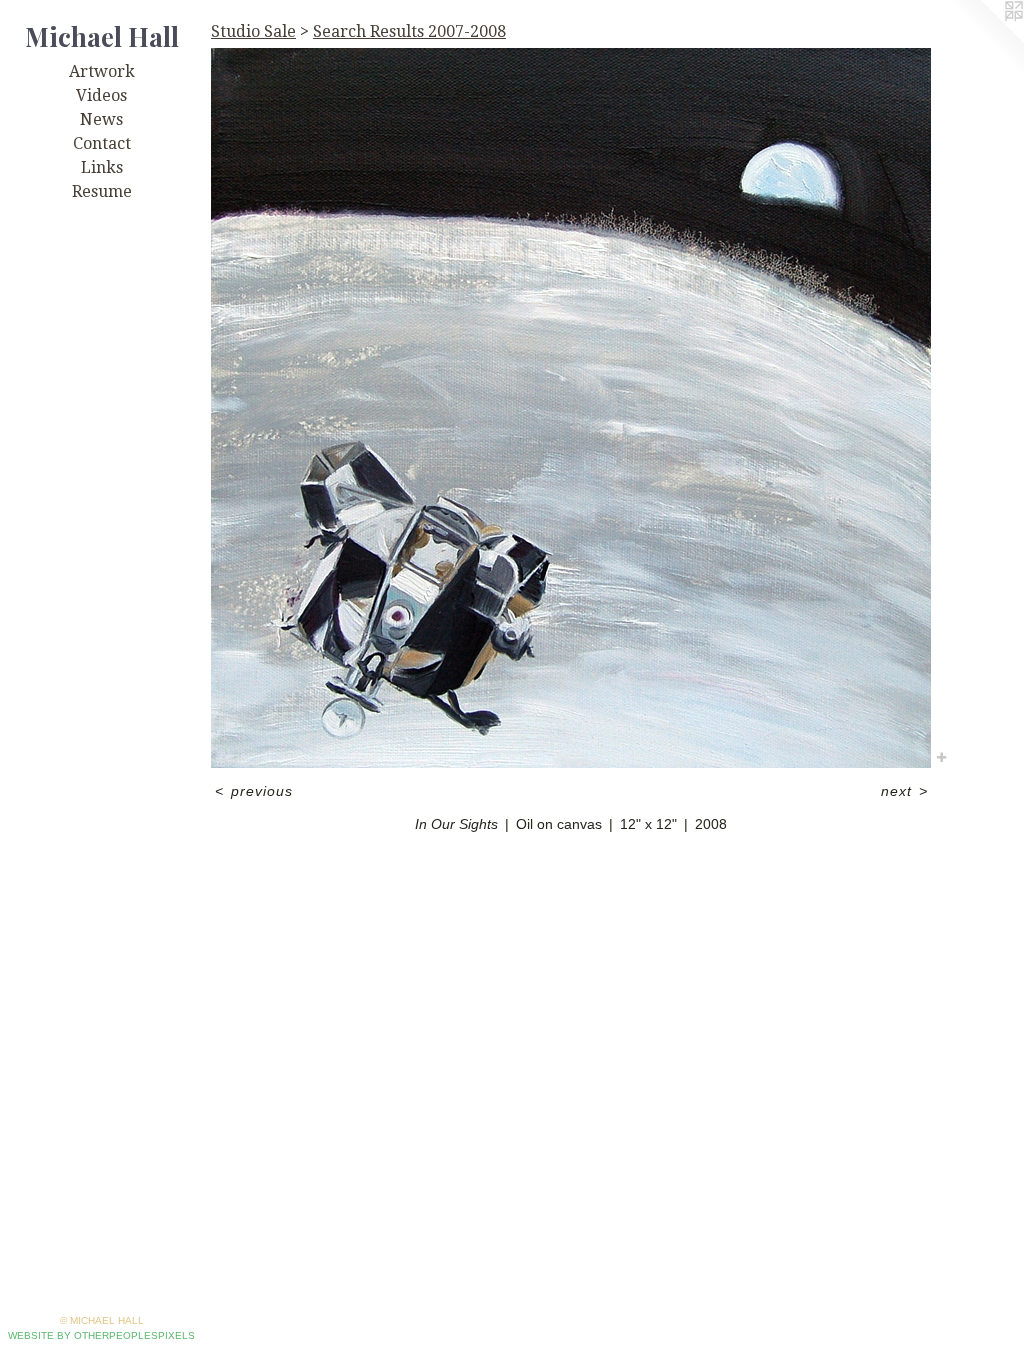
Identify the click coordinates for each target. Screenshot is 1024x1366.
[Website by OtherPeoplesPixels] (984, 40)
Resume (102, 191)
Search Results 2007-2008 (409, 31)
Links (102, 167)
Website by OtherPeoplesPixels (101, 1335)
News (101, 119)
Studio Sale (253, 31)
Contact (102, 143)
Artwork (102, 71)
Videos (101, 95)
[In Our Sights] (571, 408)
